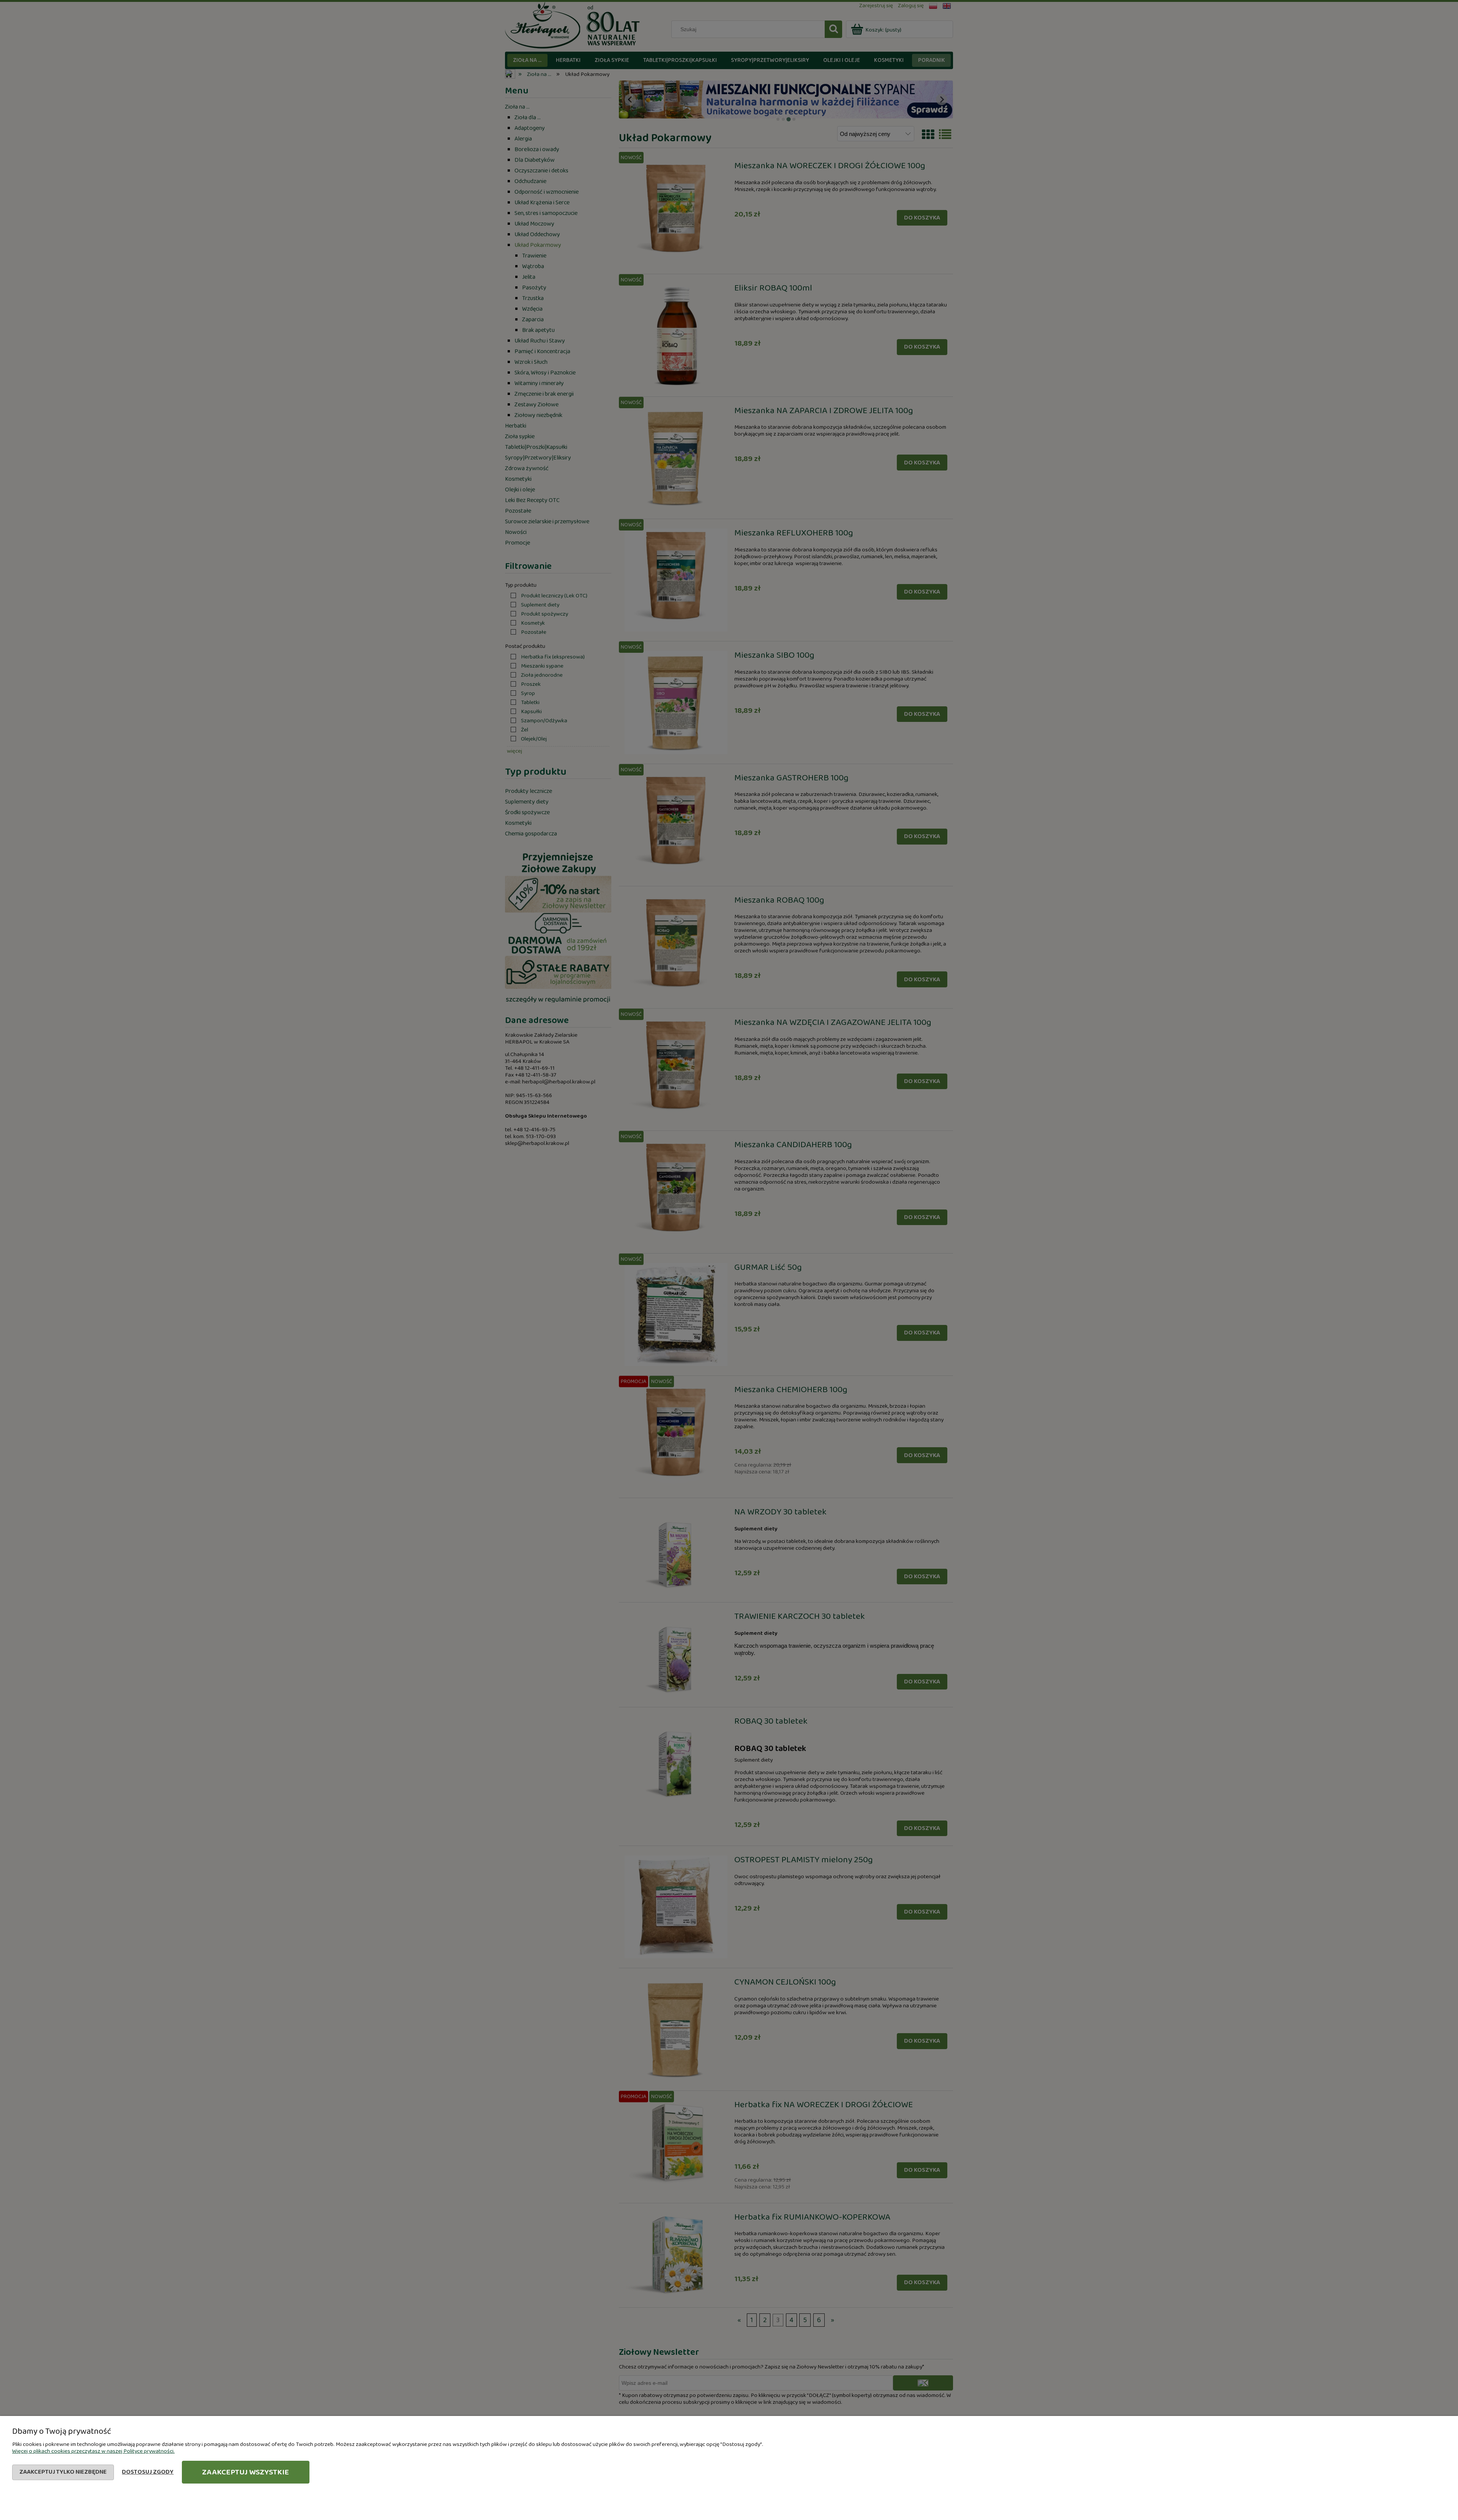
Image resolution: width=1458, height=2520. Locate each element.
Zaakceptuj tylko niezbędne (63, 2472)
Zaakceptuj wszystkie (245, 2472)
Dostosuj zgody (148, 2472)
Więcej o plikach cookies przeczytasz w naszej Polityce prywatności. (93, 2451)
